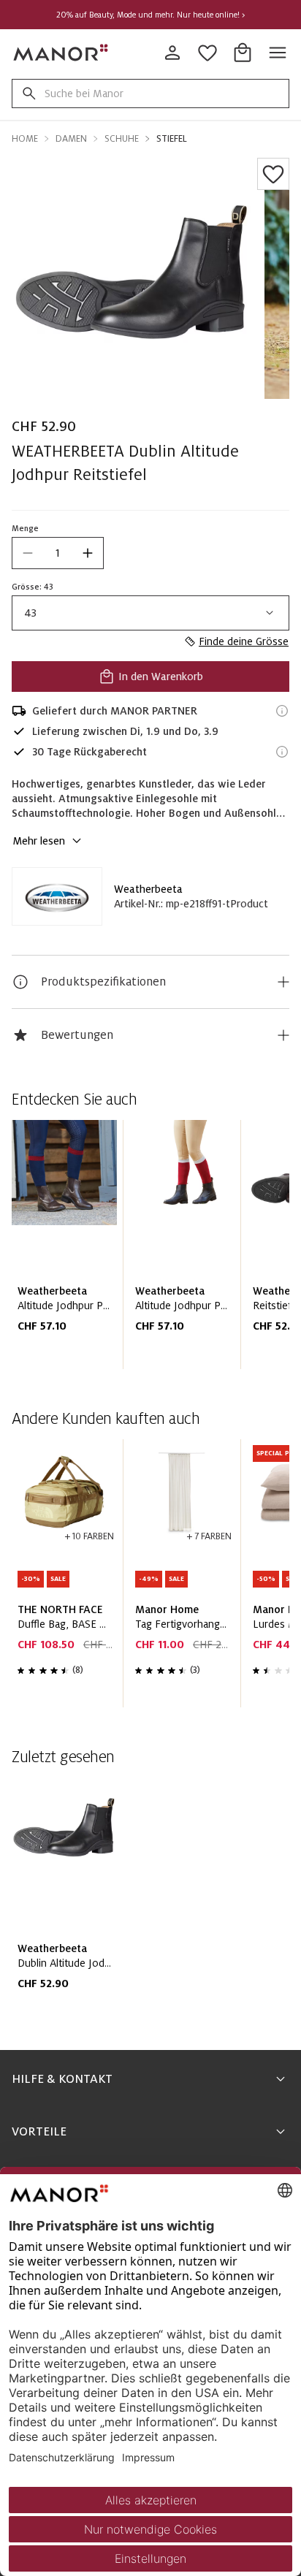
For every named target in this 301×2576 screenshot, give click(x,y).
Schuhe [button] (122, 139)
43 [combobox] (30, 613)
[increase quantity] (88, 553)
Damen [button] (71, 139)
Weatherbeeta (148, 889)
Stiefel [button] (172, 139)
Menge (25, 528)
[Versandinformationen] (282, 711)
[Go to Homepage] (61, 53)
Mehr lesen (39, 841)
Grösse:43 (33, 587)
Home (25, 139)
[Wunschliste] (273, 174)
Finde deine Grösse (244, 641)
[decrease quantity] (28, 553)
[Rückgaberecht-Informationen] (282, 752)
